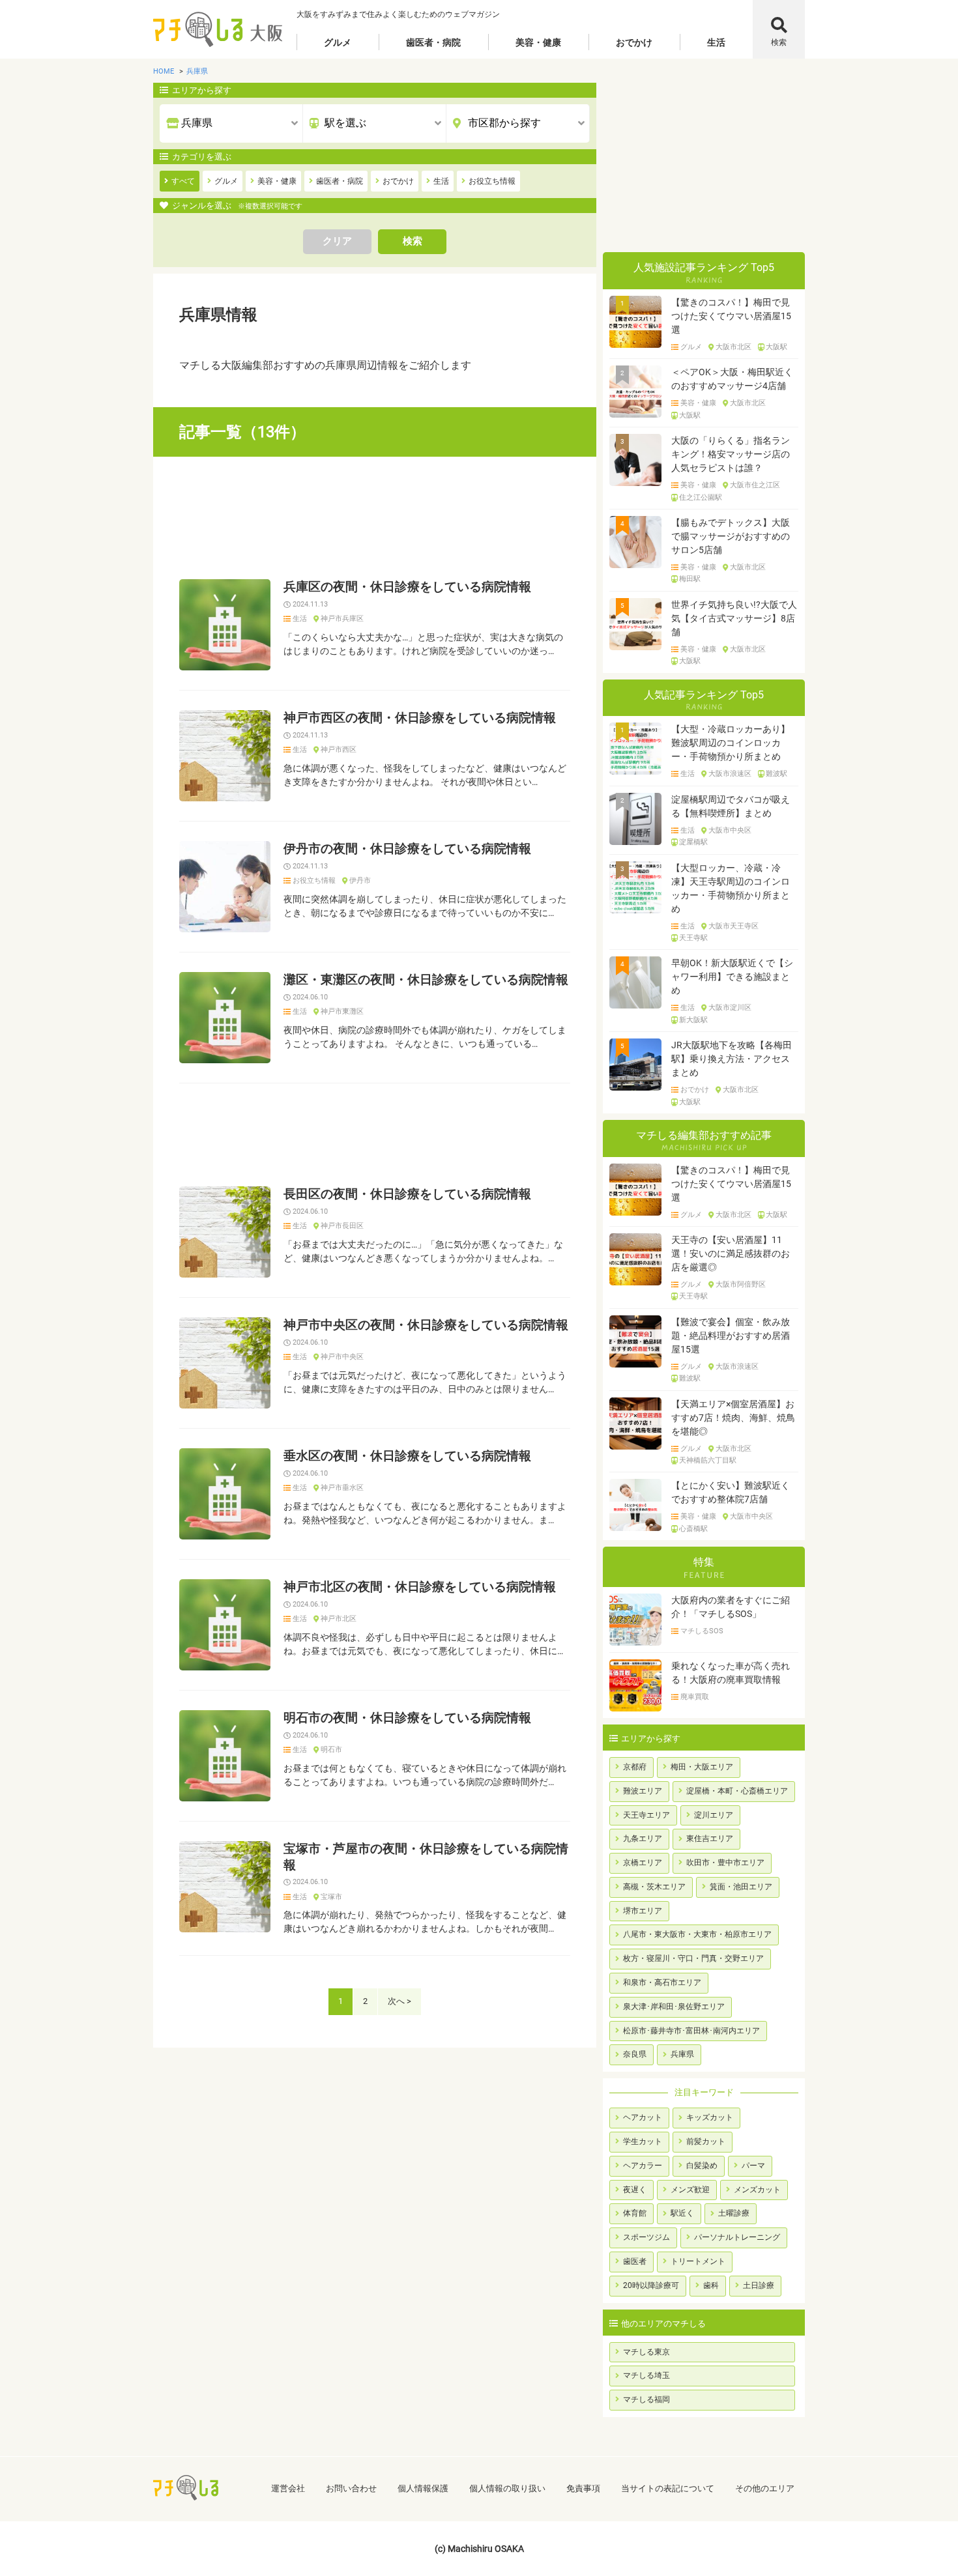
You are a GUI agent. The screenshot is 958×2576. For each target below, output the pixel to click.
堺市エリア (643, 1911)
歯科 (711, 2285)
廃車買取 (695, 1697)
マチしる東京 (646, 2352)
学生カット (643, 2141)
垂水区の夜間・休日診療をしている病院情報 (407, 1456)
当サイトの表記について (668, 2488)
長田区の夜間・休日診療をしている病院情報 (407, 1194)
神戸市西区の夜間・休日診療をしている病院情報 (420, 718)
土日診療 (759, 2285)
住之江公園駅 (701, 498)
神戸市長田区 (342, 1226)
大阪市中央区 (730, 831)
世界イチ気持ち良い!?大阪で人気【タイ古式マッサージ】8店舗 (734, 618)
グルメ (338, 42)
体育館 (635, 2213)
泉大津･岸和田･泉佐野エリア (674, 2007)
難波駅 (777, 774)
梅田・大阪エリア (702, 1767)
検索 (779, 42)
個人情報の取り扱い (507, 2488)
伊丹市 (360, 881)
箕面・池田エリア (741, 1887)
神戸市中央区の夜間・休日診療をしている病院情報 (426, 1325)
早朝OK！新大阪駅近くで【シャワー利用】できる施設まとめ (732, 977)
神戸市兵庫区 (342, 619)
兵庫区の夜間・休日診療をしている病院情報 (407, 587)
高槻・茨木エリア (654, 1887)
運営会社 (288, 2488)
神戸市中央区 (342, 1357)
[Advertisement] (375, 518)
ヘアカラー (643, 2166)
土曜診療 (734, 2213)
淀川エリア (714, 1815)
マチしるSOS (702, 1631)
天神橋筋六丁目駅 (708, 1461)
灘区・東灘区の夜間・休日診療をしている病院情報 (426, 980)
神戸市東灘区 (342, 1012)
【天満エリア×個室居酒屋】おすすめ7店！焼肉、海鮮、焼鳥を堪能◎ (733, 1418)
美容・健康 (538, 42)
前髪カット (706, 2141)
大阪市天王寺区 (733, 926)
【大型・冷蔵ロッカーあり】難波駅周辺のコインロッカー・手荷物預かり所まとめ (731, 743)
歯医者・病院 (433, 42)
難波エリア (643, 1791)
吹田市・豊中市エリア (725, 1863)
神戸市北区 (339, 1619)
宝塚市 (331, 1897)
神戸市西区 (339, 750)
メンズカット (757, 2190)
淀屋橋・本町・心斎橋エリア (737, 1791)
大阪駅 (777, 347)
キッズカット (710, 2117)
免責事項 (583, 2488)
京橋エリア (643, 1863)
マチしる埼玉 (646, 2375)
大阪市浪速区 (730, 774)
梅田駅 (690, 579)
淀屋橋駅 (693, 842)
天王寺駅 (693, 938)
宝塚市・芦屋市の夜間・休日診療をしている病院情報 (426, 1857)
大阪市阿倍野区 (741, 1285)
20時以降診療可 (651, 2285)
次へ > (399, 2001)
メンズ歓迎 (690, 2190)
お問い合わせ (351, 2488)
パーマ (753, 2166)
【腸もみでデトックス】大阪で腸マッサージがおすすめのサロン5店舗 (731, 536)
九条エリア (643, 1839)
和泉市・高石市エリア (662, 1982)
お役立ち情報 (314, 881)
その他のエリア (765, 2488)
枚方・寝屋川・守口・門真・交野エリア (693, 1958)
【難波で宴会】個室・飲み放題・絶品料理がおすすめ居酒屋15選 (731, 1336)
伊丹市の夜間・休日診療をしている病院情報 (407, 849)
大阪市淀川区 (730, 1008)
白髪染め (702, 2166)
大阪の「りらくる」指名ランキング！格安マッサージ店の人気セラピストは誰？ (731, 454)
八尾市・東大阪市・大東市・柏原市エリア (697, 1934)
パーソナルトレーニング (737, 2237)
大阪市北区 (733, 347)
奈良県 (635, 2054)
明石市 (331, 1750)
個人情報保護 (423, 2488)
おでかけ (634, 42)
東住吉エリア (710, 1839)
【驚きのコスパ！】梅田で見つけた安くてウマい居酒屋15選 (731, 316)
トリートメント (698, 2261)
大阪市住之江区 (755, 485)
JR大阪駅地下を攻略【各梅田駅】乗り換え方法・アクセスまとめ (732, 1059)
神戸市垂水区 (342, 1488)
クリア (337, 241)
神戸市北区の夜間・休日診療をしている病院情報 (420, 1587)
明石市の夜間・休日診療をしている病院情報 (407, 1718)
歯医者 (635, 2261)
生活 (716, 42)
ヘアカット (643, 2117)
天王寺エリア (646, 1815)
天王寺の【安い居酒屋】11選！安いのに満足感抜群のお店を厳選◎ (731, 1253)
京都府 (635, 1767)
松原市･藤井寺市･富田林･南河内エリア (691, 2031)
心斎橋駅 (693, 1529)
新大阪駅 (693, 1020)
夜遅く (635, 2190)
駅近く (682, 2213)
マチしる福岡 (646, 2399)
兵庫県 (682, 2054)
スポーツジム (646, 2237)
